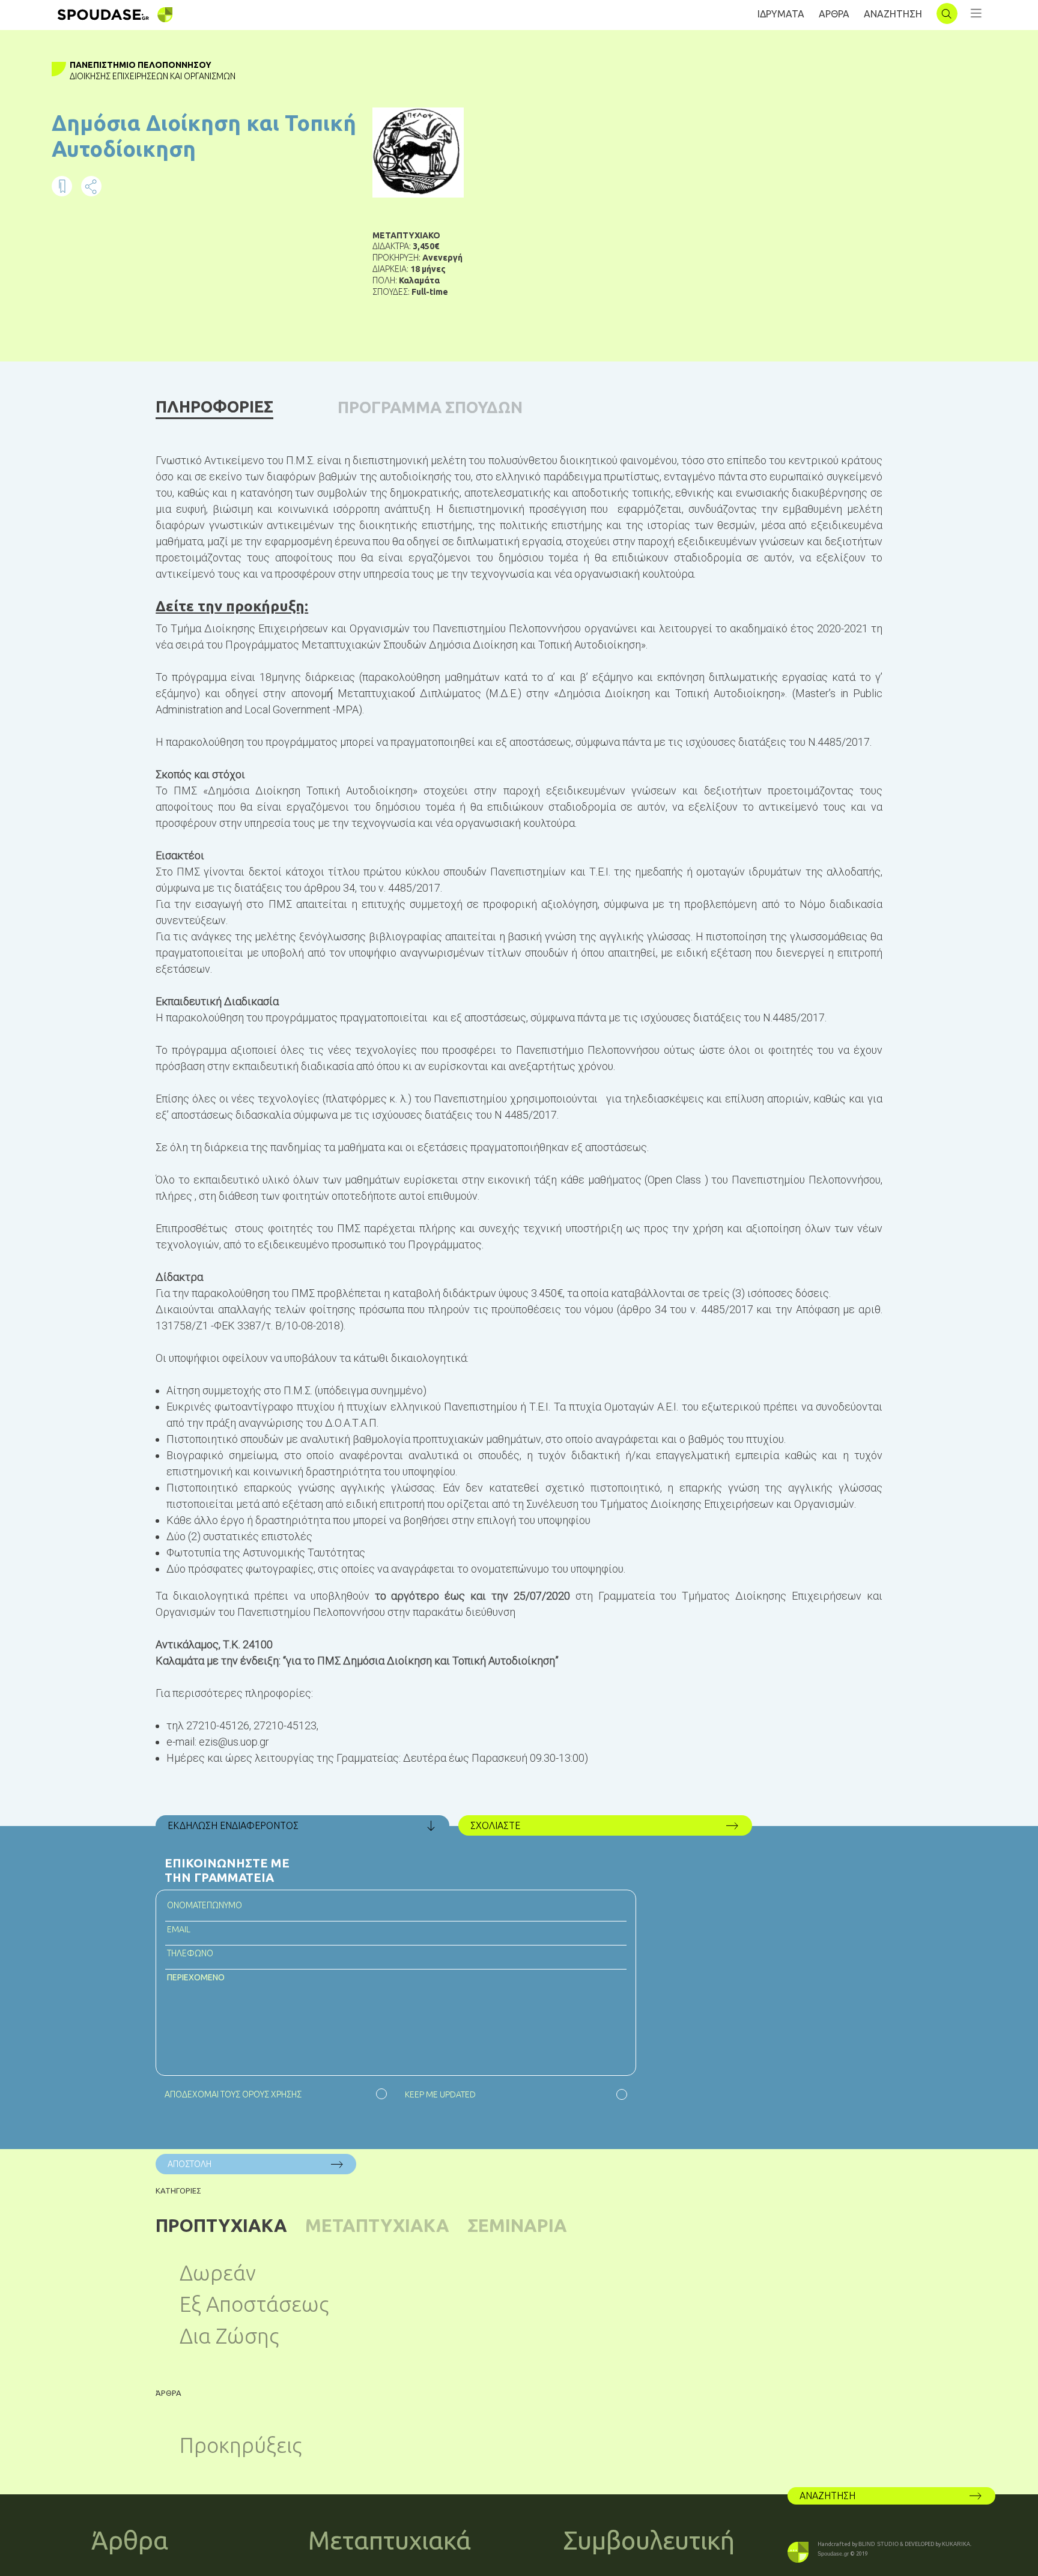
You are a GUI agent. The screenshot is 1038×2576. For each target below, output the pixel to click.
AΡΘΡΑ (834, 14)
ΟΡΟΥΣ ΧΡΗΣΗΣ (272, 2094)
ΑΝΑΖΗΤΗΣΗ (893, 14)
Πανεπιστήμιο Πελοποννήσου (141, 65)
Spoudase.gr (833, 2554)
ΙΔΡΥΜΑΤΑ (781, 14)
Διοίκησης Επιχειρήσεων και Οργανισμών (153, 76)
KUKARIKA (956, 2544)
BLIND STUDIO (879, 2544)
